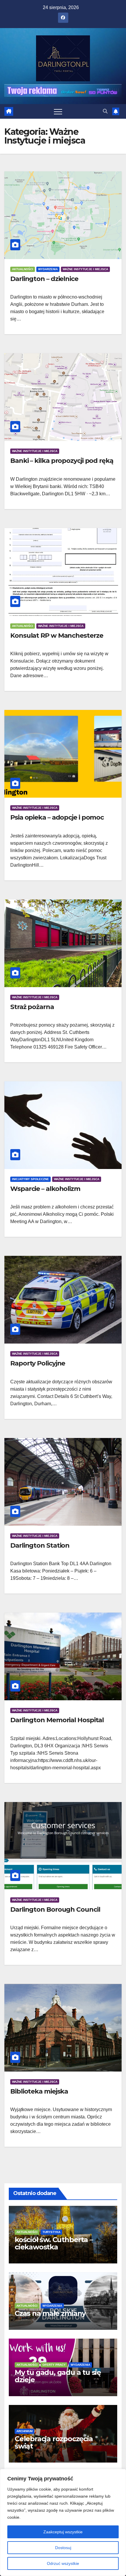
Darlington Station (40, 1545)
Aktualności (23, 269)
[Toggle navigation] (58, 111)
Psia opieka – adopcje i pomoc (57, 817)
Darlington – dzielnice (44, 279)
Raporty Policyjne (38, 1363)
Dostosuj (63, 2548)
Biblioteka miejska (39, 2091)
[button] (105, 111)
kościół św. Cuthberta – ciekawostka (54, 2243)
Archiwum (24, 2431)
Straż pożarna (32, 1007)
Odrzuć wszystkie (63, 2563)
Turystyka (51, 2232)
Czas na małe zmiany (50, 2313)
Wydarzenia (48, 269)
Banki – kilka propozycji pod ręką (62, 461)
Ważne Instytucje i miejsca (85, 269)
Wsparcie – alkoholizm (45, 1189)
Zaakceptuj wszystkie (63, 2532)
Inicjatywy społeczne (30, 1179)
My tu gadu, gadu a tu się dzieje (58, 2376)
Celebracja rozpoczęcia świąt (54, 2442)
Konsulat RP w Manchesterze (57, 636)
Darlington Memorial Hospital (57, 1720)
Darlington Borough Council (55, 1909)
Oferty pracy (54, 2365)
